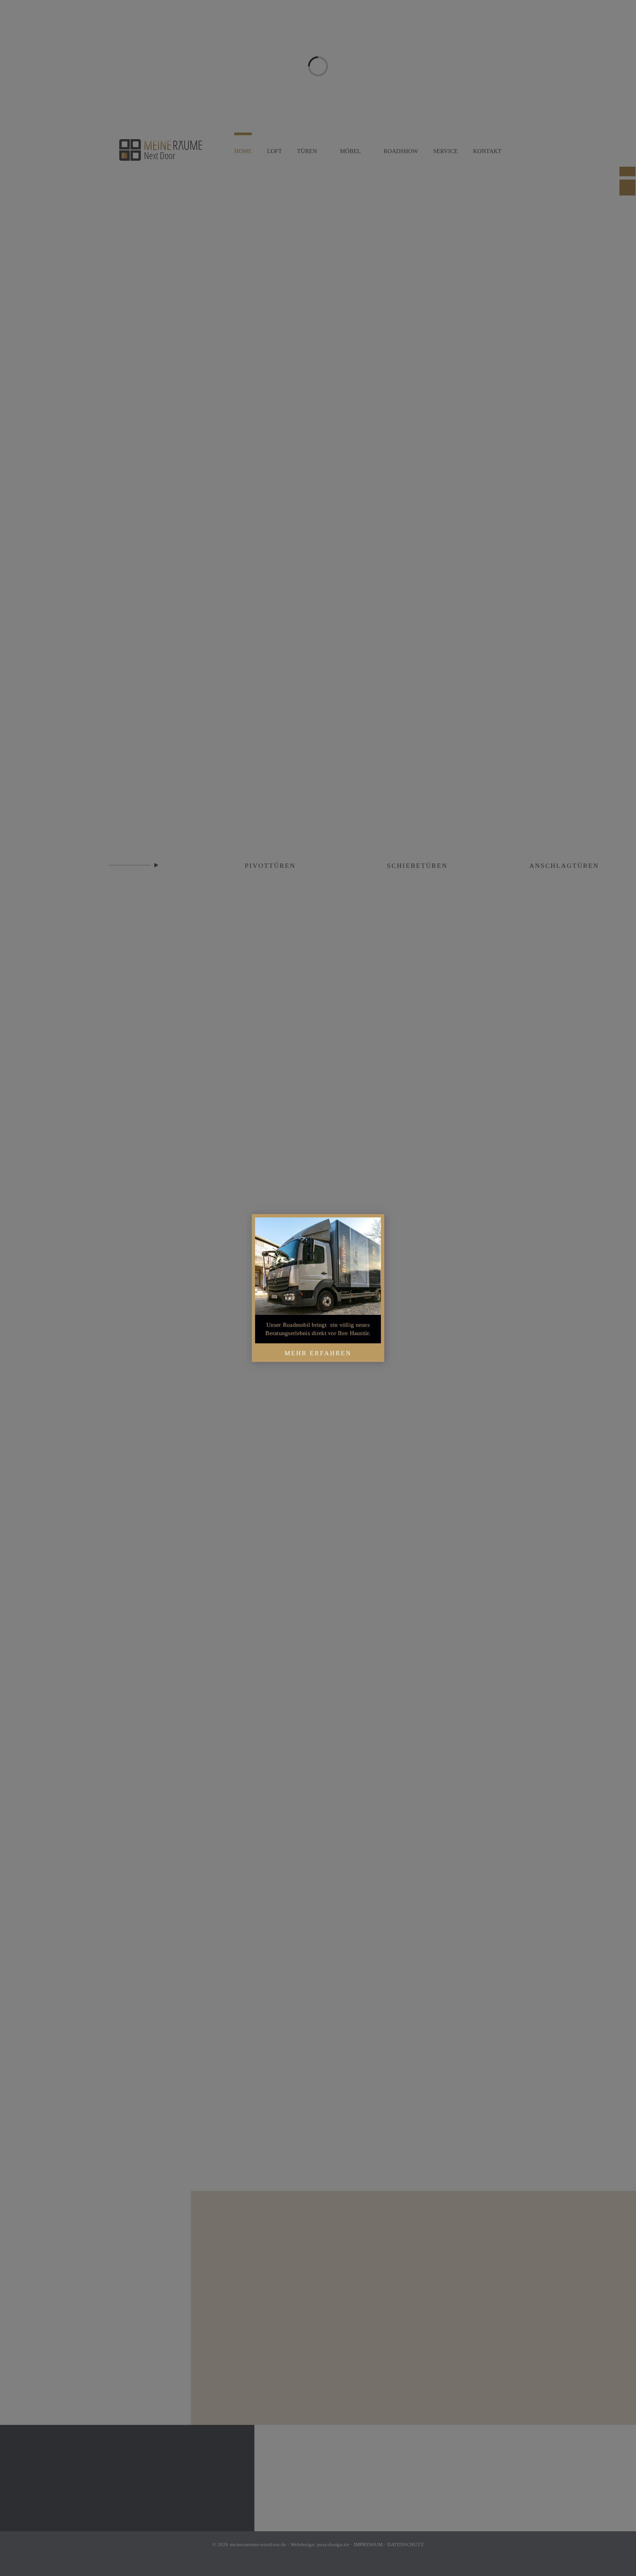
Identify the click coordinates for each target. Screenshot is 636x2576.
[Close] (374, 1224)
